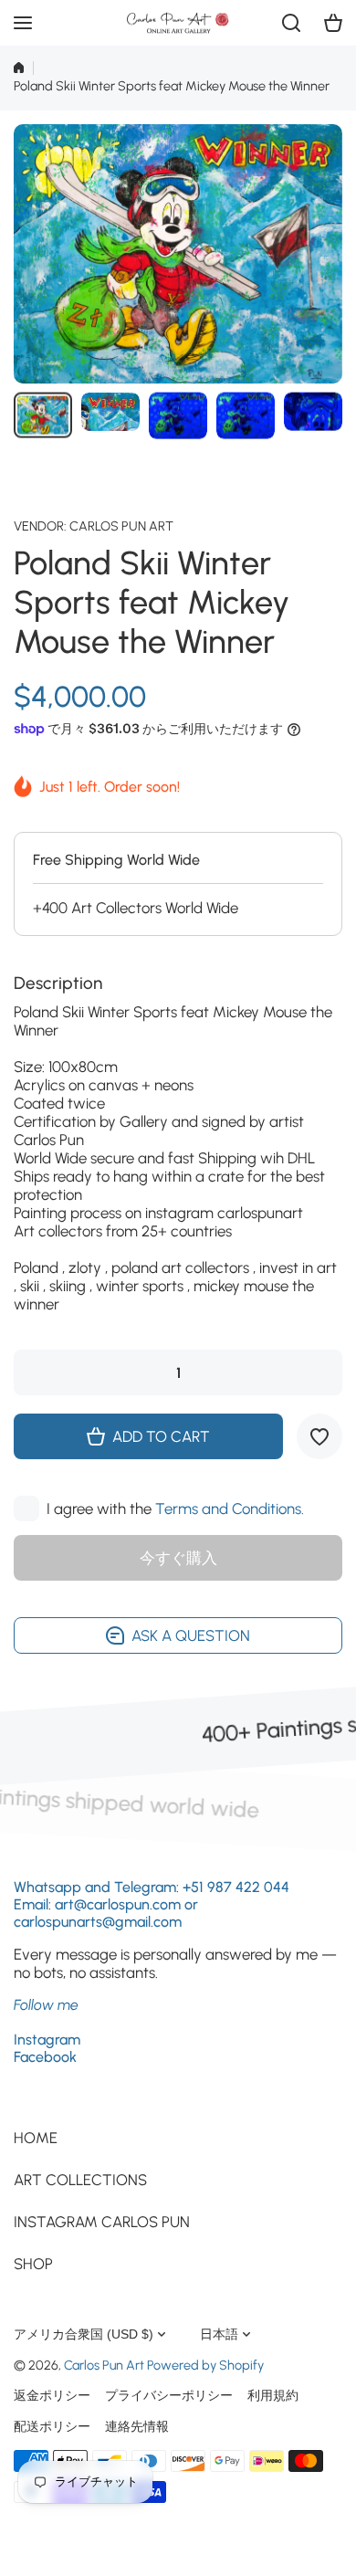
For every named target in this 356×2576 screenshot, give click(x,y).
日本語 (219, 2334)
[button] (333, 23)
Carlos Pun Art (121, 526)
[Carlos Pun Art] (178, 23)
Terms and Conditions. (230, 1509)
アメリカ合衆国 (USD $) (84, 2334)
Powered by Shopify (205, 2365)
